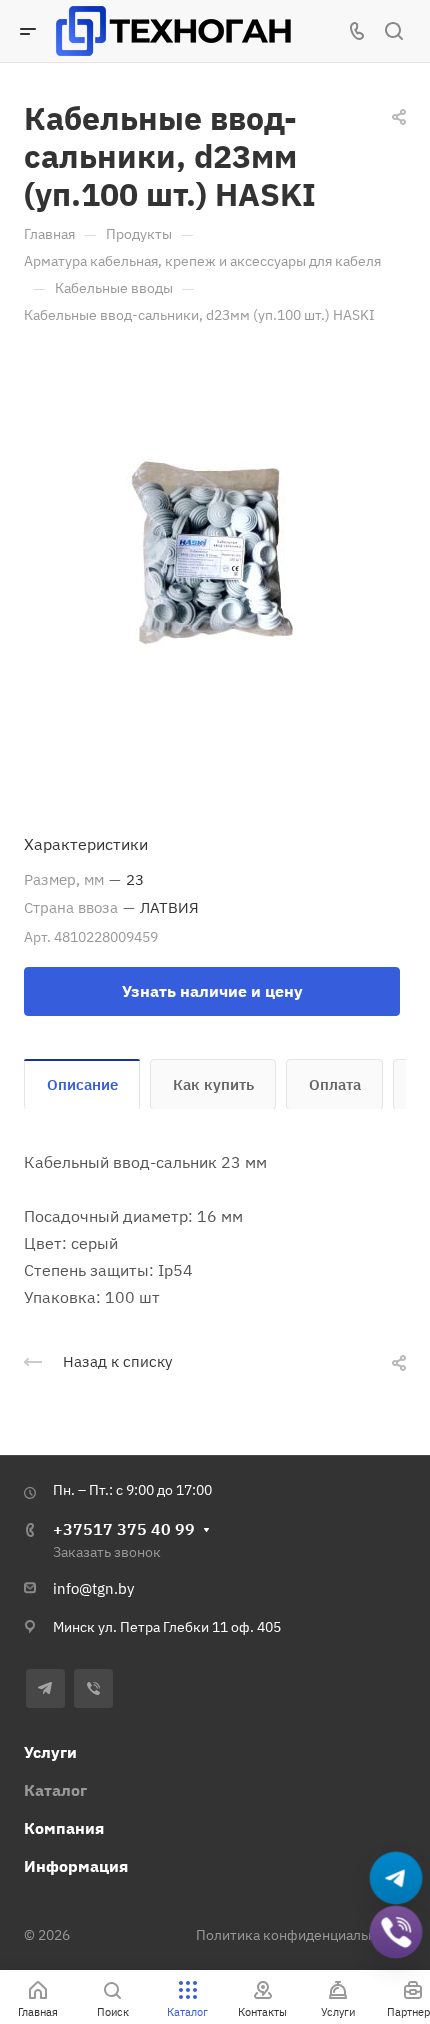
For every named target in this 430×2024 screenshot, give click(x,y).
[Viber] (93, 1688)
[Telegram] (45, 1688)
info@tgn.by (93, 1588)
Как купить (213, 1084)
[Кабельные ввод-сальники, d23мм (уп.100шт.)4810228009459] (215, 559)
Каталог (55, 1790)
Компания (64, 1828)
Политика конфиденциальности (301, 1935)
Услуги (50, 1752)
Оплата (335, 1084)
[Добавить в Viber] (396, 1932)
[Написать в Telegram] (396, 1878)
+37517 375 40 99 (124, 1529)
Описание (82, 1084)
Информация (76, 1866)
